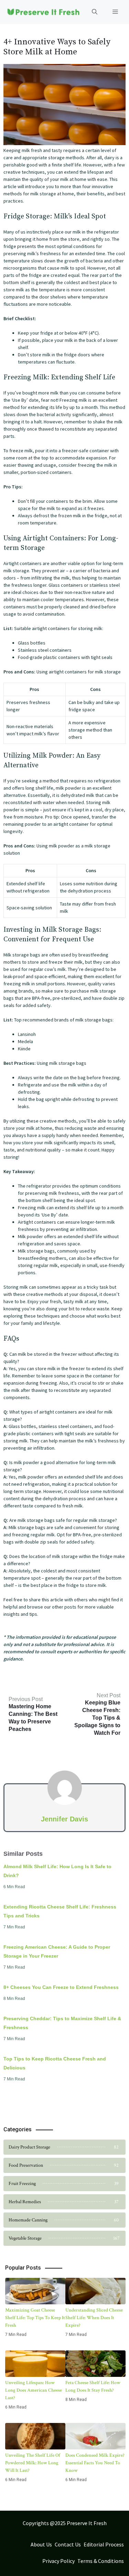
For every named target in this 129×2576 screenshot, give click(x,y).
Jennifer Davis (64, 1819)
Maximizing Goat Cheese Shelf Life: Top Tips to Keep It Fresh (35, 2318)
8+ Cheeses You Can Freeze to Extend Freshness (61, 1987)
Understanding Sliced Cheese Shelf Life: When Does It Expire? (94, 2318)
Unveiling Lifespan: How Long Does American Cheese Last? (34, 2390)
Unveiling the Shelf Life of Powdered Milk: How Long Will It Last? (33, 2463)
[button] (95, 12)
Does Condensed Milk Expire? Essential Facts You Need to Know (95, 2463)
